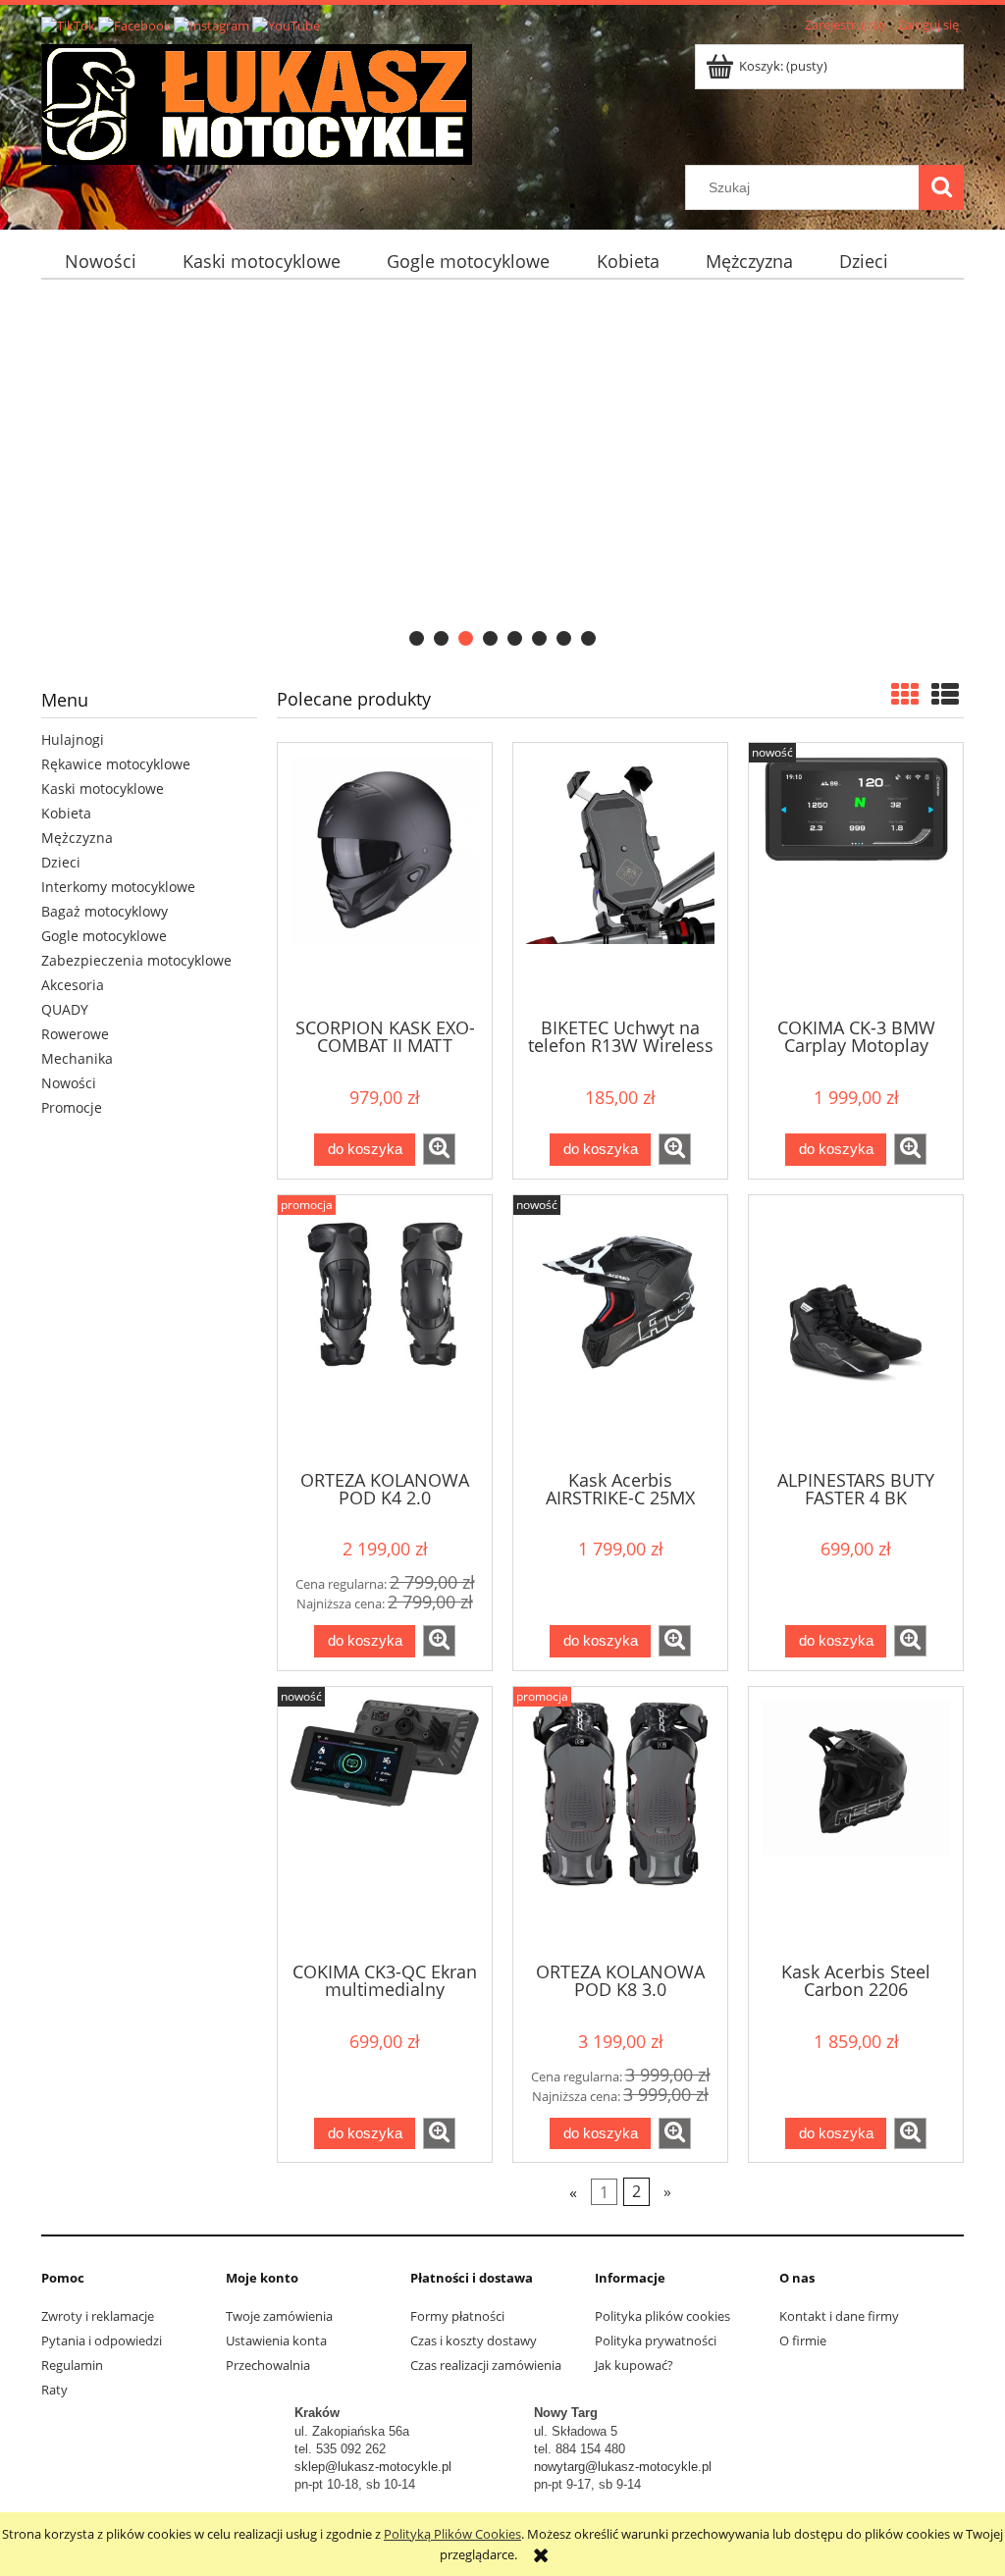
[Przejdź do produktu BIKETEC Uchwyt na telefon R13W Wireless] (620, 878)
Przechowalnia (268, 2365)
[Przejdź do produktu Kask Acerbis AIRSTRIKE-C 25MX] (620, 1331)
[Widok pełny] (945, 694)
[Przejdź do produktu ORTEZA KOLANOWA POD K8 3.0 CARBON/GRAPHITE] (620, 1822)
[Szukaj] (941, 187)
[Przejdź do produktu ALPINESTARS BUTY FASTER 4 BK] (856, 1331)
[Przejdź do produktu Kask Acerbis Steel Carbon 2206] (856, 1822)
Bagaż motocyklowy (105, 911)
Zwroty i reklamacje (98, 2316)
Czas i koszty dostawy (474, 2340)
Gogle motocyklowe (104, 936)
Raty (54, 2390)
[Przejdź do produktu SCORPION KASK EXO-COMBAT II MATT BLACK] (385, 878)
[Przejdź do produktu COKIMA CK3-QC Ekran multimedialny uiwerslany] (385, 1822)
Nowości (69, 1083)
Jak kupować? (634, 2365)
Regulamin (72, 2365)
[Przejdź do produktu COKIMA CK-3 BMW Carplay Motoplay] (856, 878)
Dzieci (61, 862)
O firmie (803, 2340)
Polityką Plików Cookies (452, 2534)
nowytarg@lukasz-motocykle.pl (623, 2467)
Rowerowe (75, 1034)
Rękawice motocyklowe (116, 764)
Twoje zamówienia (279, 2316)
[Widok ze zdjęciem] (905, 694)
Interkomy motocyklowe (118, 887)
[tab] (417, 638)
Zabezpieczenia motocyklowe (136, 960)
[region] (502, 474)
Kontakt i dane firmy (839, 2316)
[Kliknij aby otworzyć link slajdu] (502, 474)
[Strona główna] (257, 101)
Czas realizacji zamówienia (486, 2365)
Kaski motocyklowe (103, 789)
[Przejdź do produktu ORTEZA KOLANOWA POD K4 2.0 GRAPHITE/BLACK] (385, 1331)
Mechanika (77, 1058)
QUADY (65, 1009)
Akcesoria (73, 985)
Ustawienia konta (276, 2340)
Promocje (72, 1107)
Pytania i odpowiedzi (102, 2340)
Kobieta (66, 813)
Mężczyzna (77, 838)
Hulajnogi (73, 739)
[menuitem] (100, 262)
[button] (439, 1149)
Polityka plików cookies (662, 2316)
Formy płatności (457, 2316)
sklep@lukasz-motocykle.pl (373, 2467)
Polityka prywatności (656, 2340)
